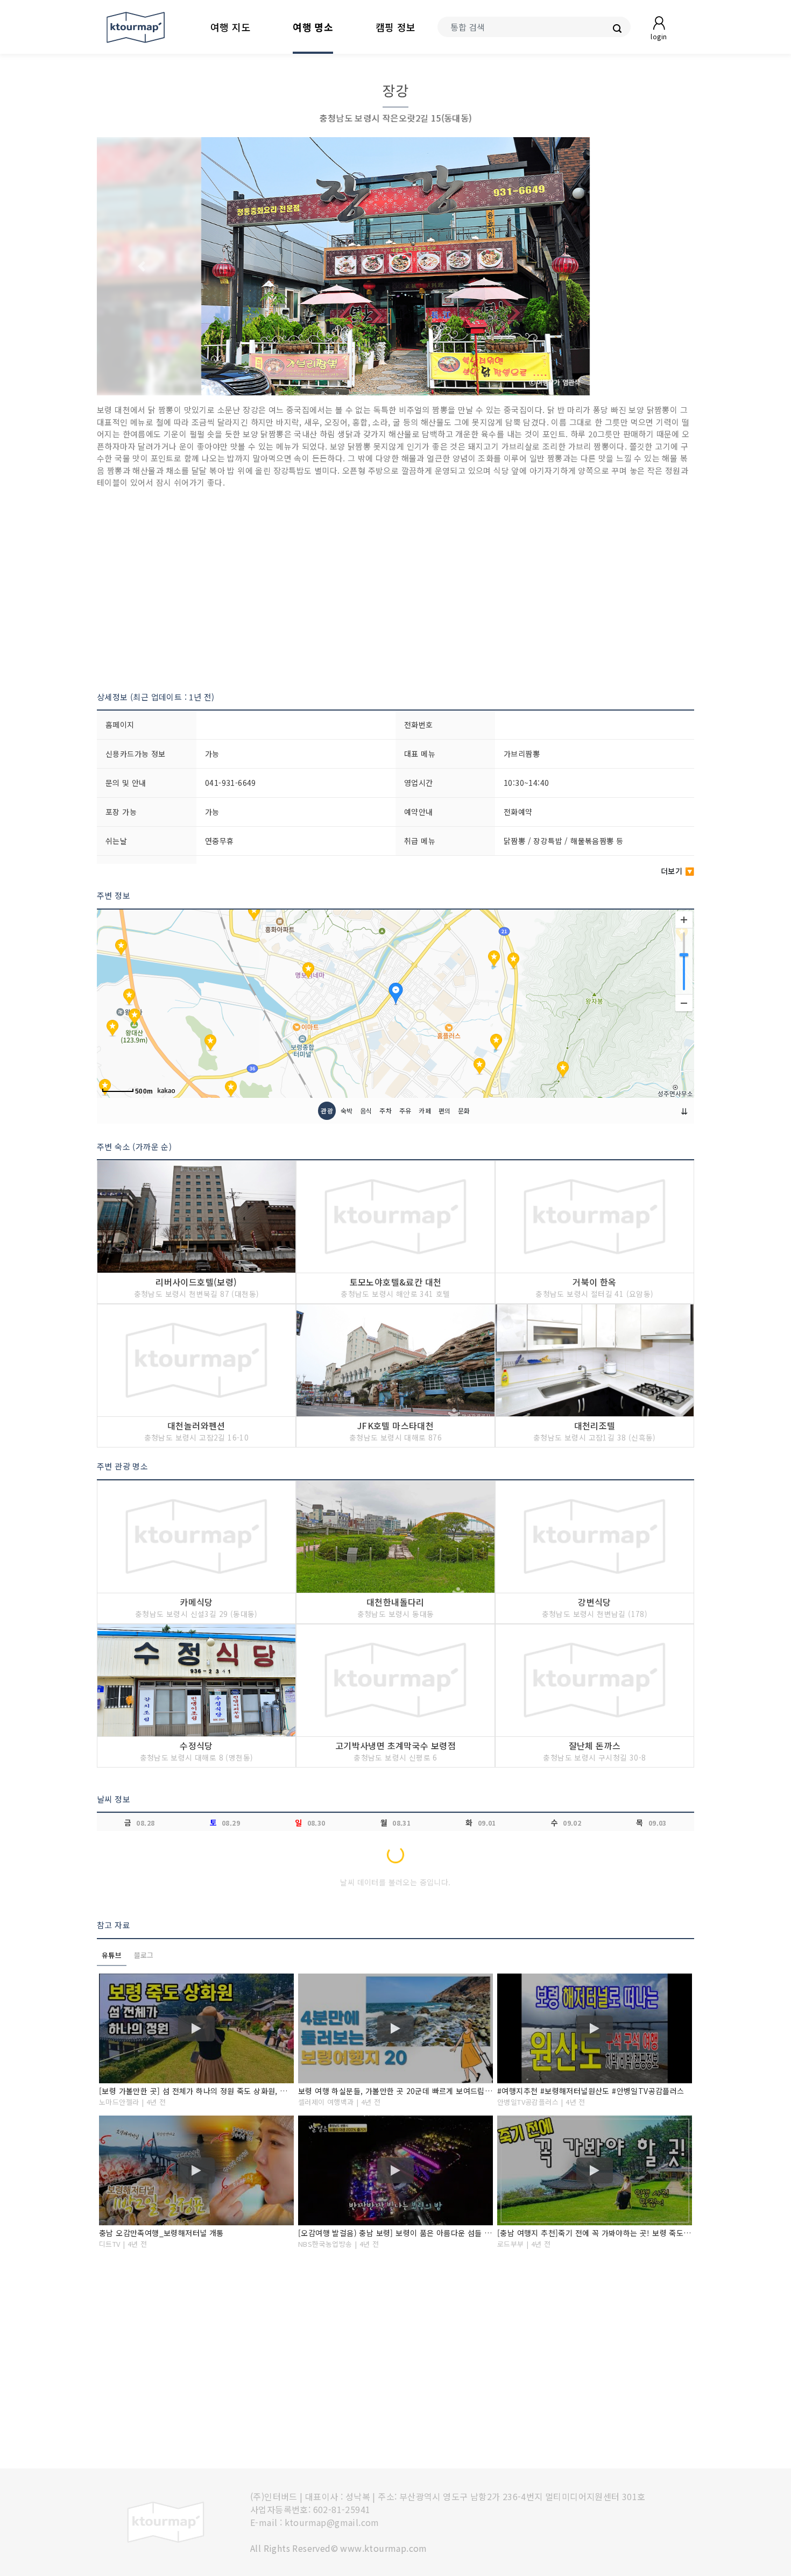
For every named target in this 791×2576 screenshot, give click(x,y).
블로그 (144, 1955)
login (659, 36)
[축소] (684, 1003)
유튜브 (112, 1955)
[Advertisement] (395, 590)
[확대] (684, 920)
